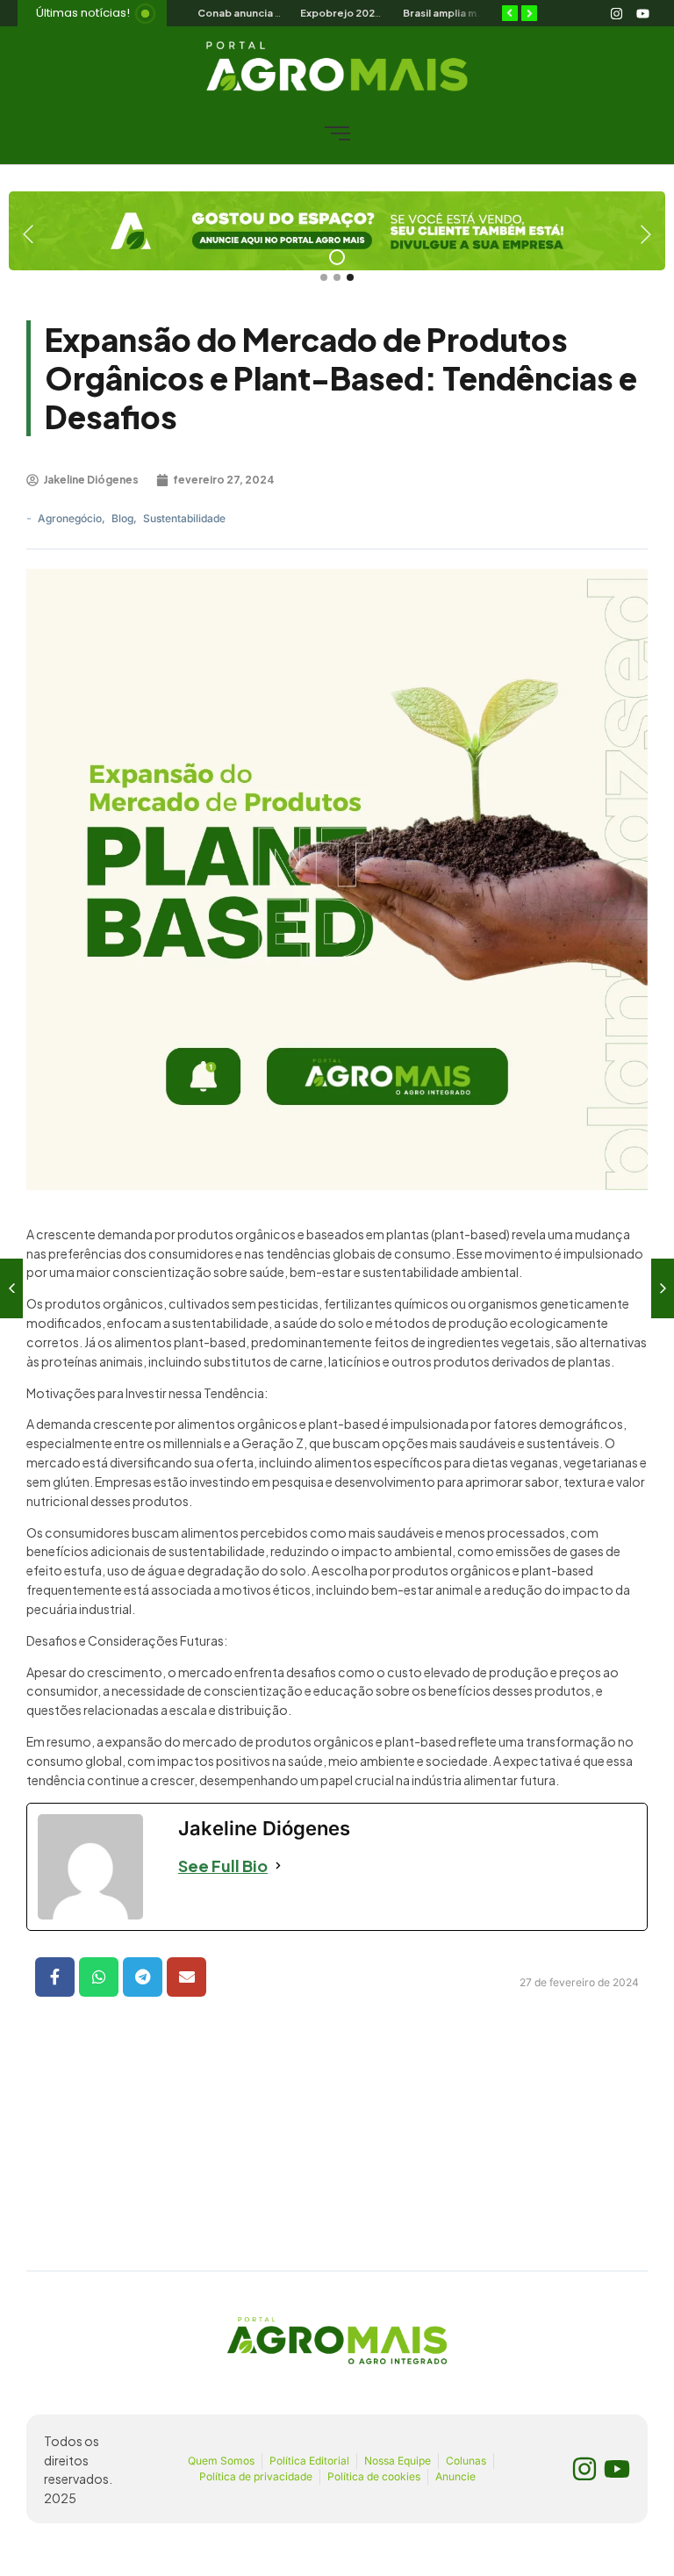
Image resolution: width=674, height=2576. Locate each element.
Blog (124, 518)
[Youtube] (642, 13)
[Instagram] (616, 13)
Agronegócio (72, 518)
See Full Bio (223, 1866)
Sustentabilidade (184, 518)
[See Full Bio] (278, 1866)
